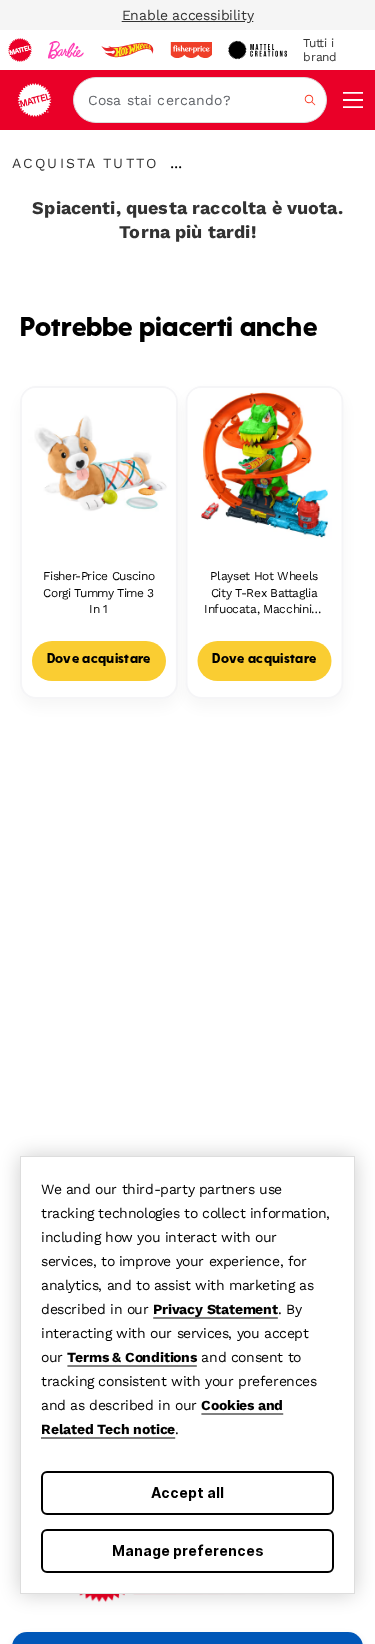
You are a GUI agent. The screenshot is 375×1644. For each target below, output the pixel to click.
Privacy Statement (215, 1309)
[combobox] (200, 100)
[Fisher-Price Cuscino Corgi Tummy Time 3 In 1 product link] (99, 465)
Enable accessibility (188, 15)
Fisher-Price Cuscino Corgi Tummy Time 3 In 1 (98, 593)
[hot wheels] (127, 50)
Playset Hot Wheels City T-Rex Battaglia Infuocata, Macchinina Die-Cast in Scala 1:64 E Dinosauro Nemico (264, 593)
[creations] (257, 50)
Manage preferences (188, 1550)
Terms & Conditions (131, 1357)
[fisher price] (191, 50)
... (176, 163)
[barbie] (66, 50)
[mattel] (20, 50)
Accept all (187, 1492)
